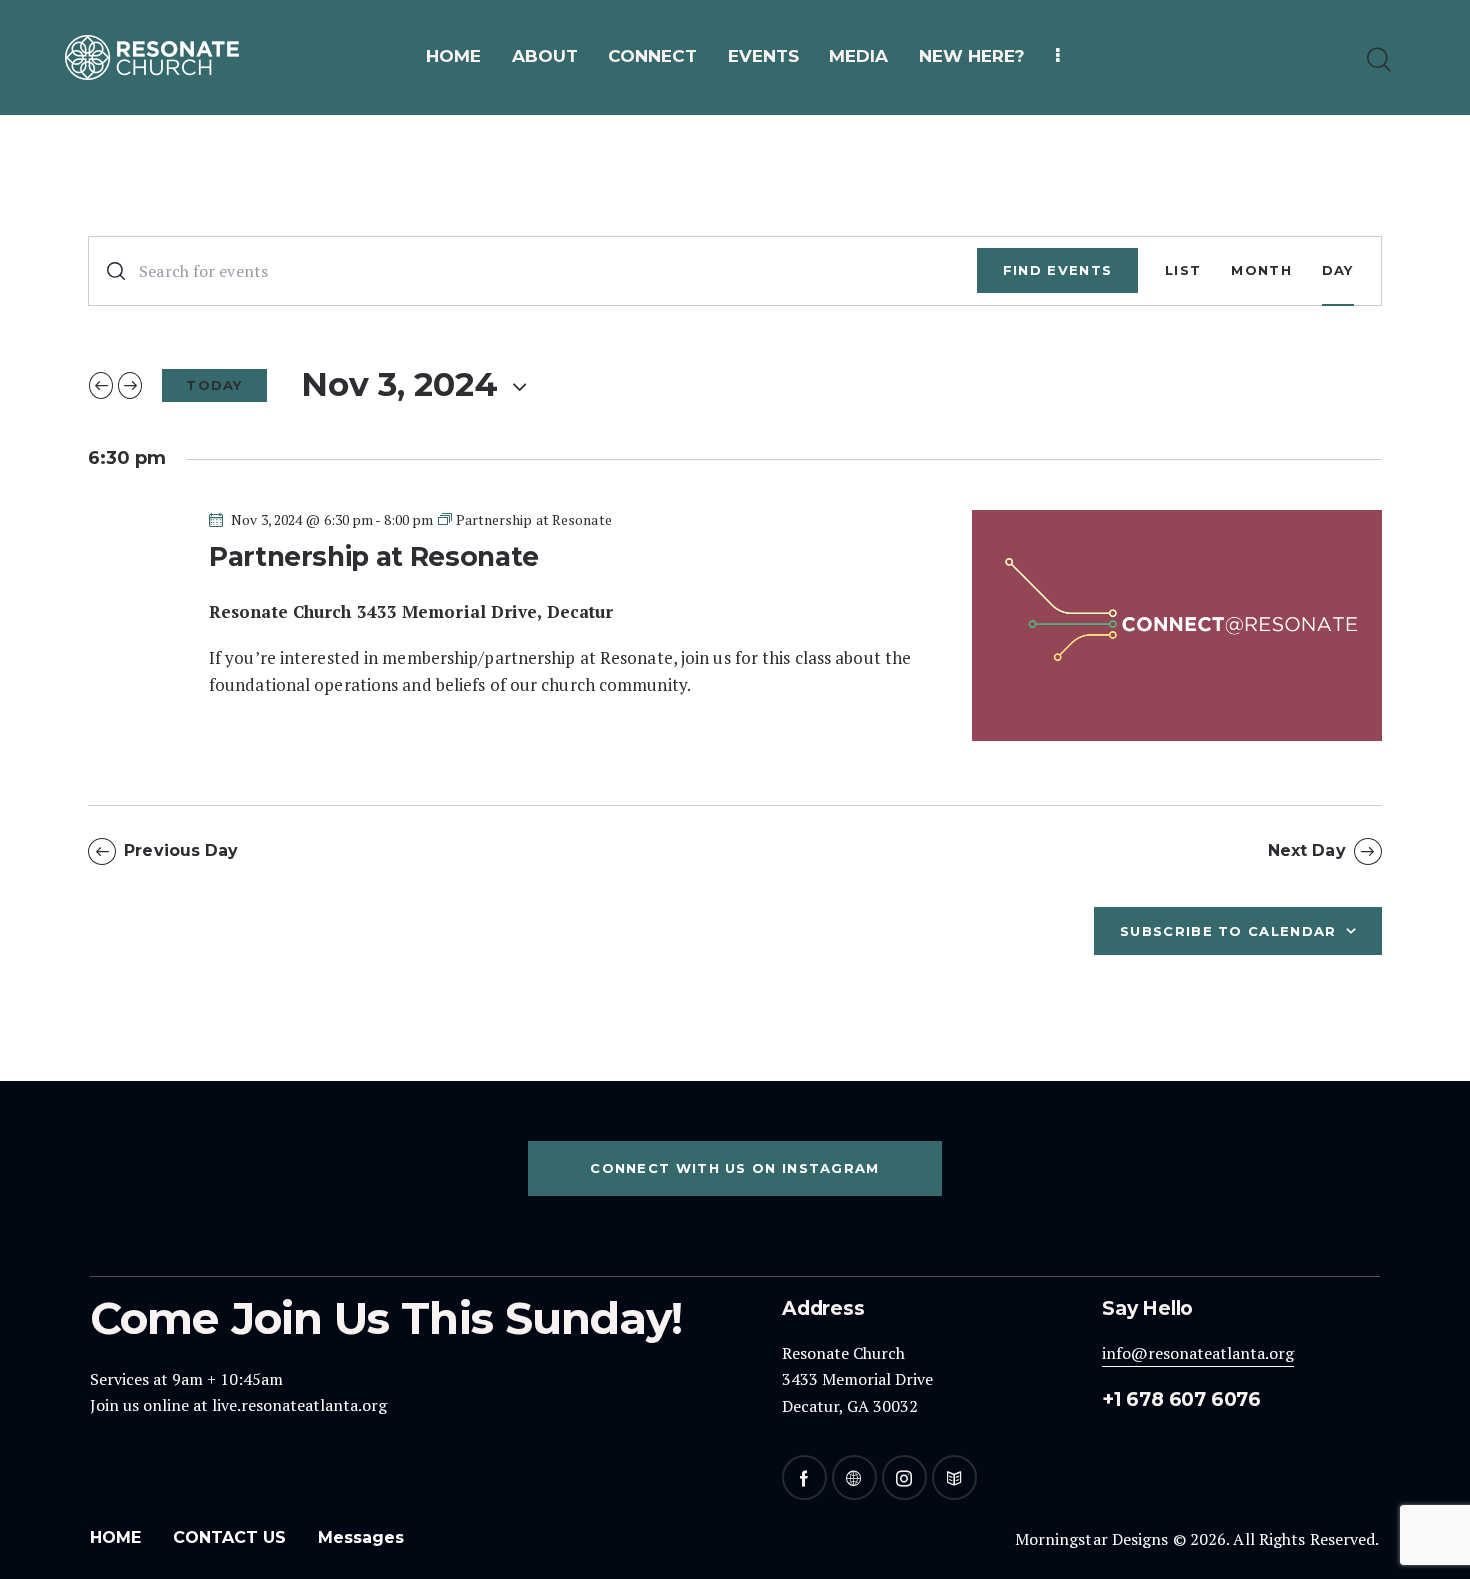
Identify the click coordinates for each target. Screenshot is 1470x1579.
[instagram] (904, 1477)
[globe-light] (854, 1477)
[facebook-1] (804, 1477)
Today (214, 385)
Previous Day (181, 850)
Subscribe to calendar (1228, 931)
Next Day (1307, 850)
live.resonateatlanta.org (299, 1405)
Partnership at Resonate (374, 557)
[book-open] (954, 1477)
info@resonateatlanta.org (1198, 1353)
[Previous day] (101, 386)
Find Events (1057, 270)
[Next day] (130, 386)
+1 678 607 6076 (1181, 1399)
